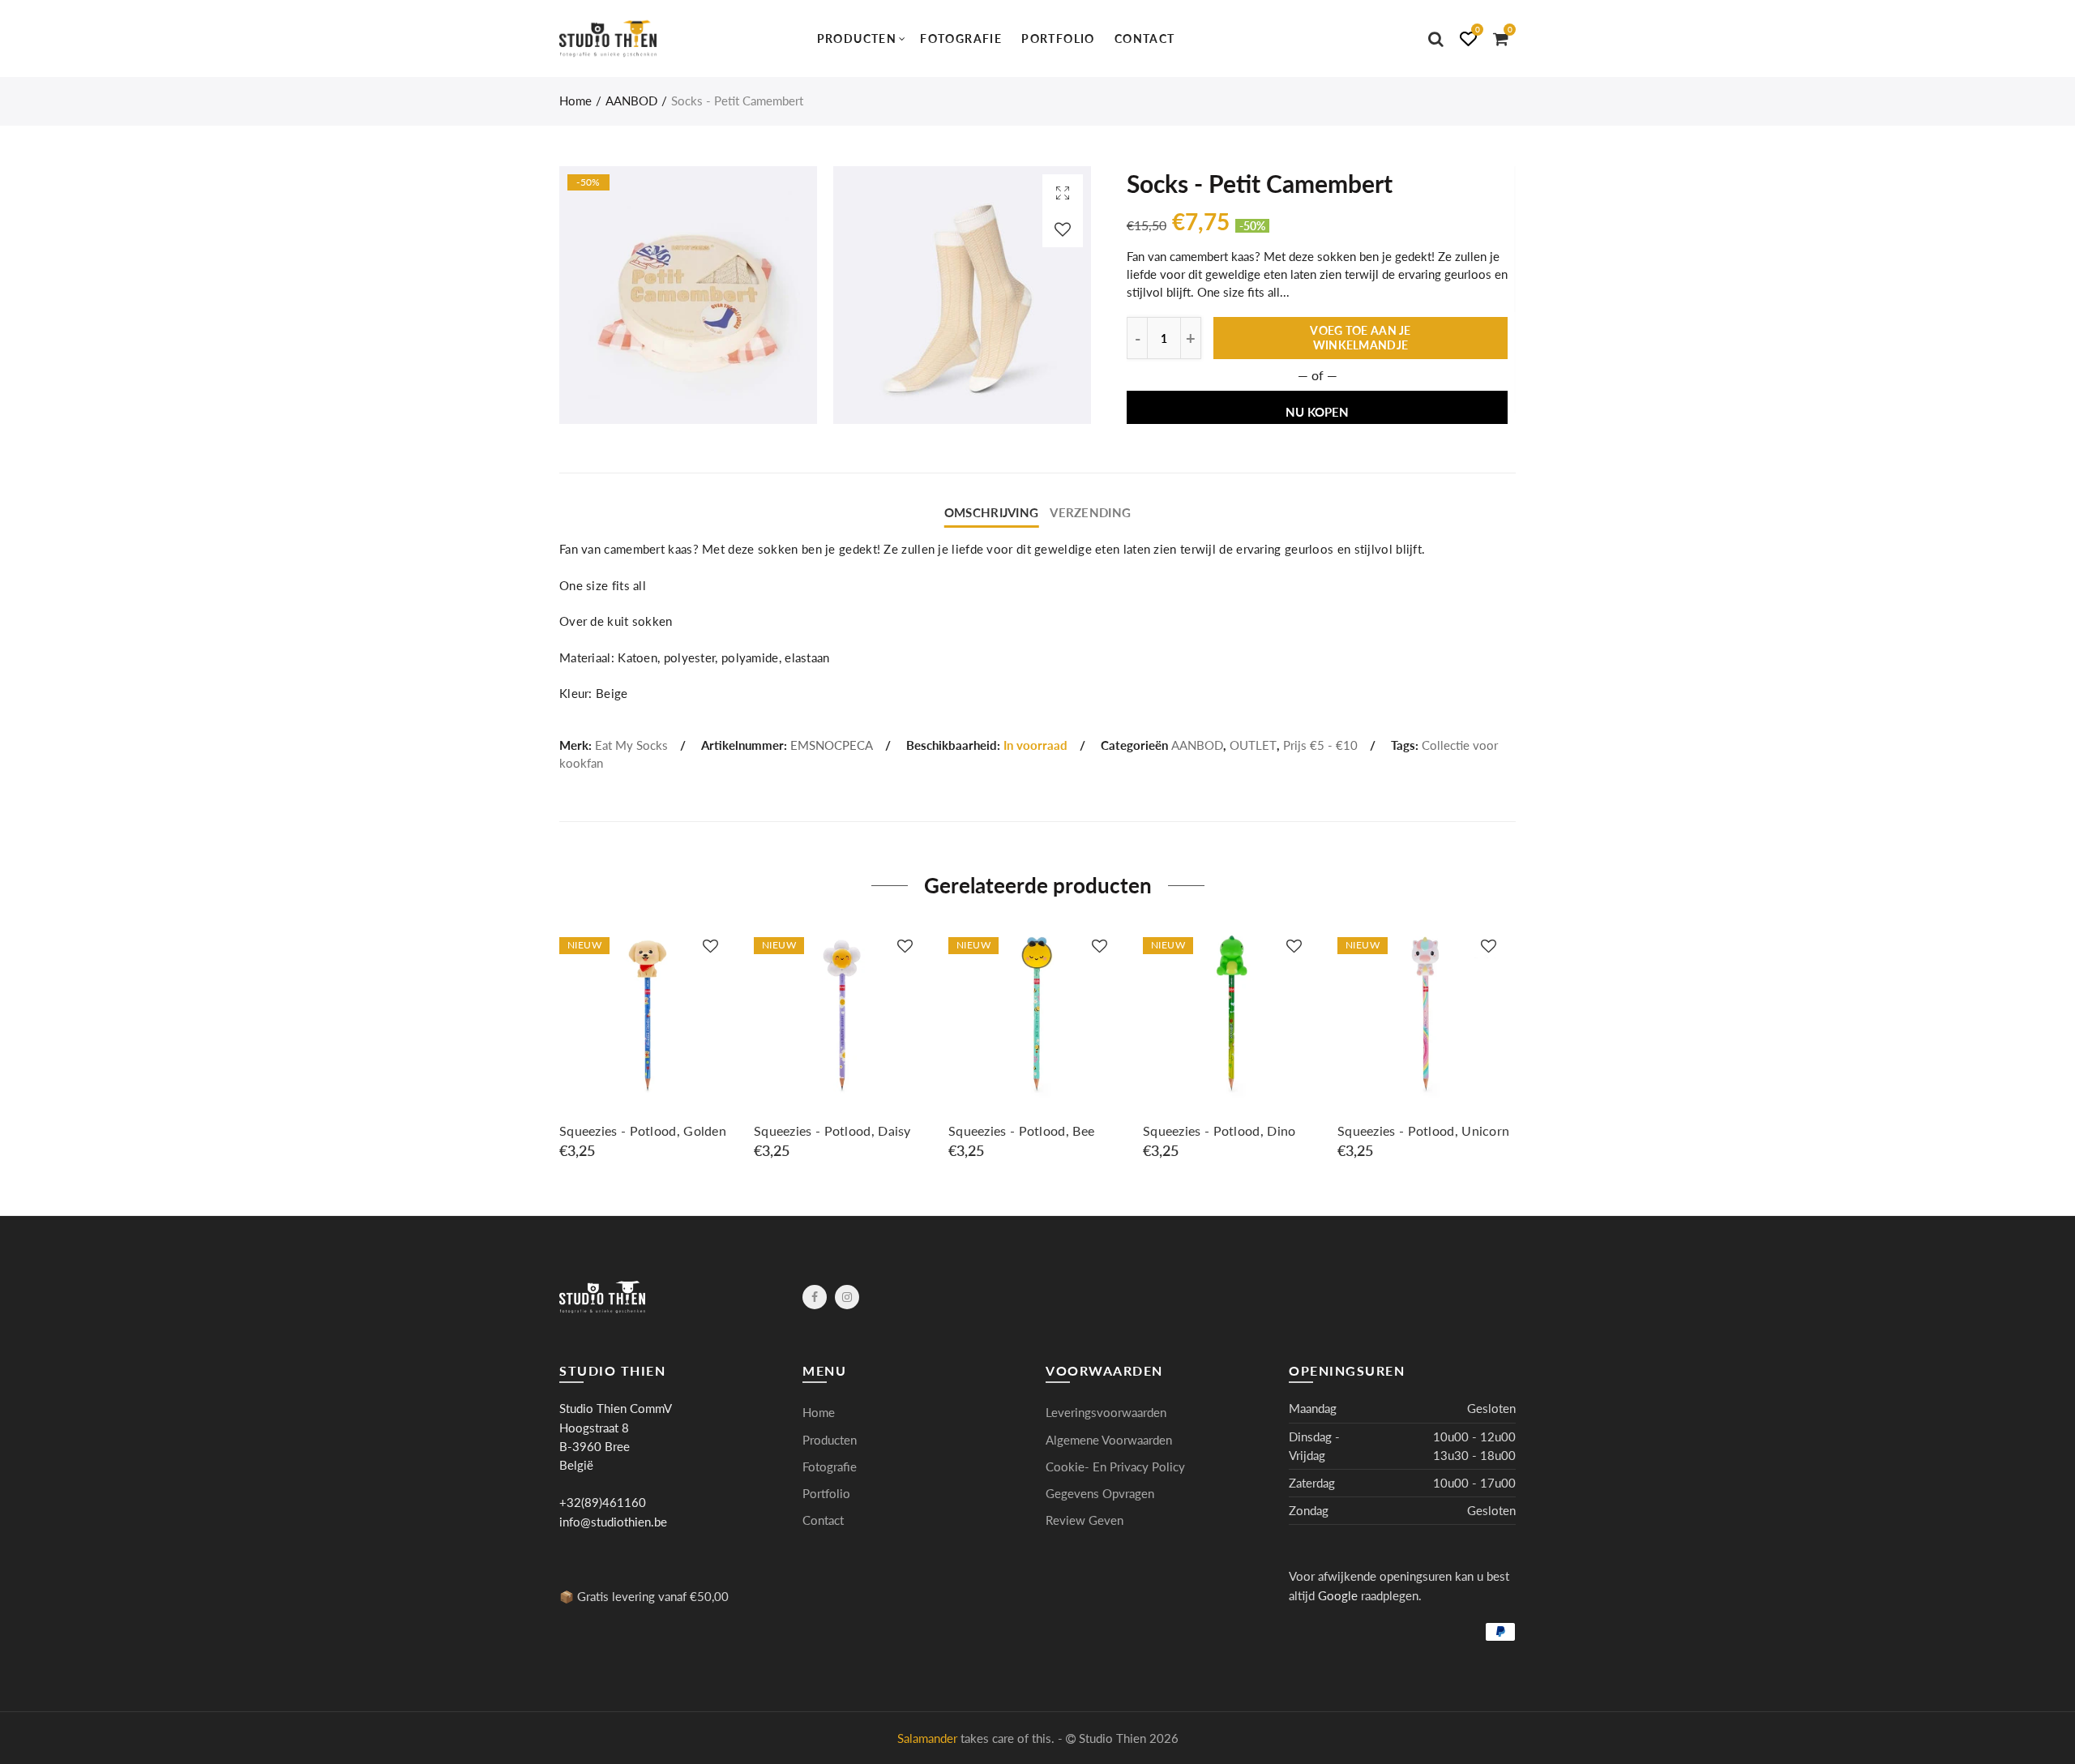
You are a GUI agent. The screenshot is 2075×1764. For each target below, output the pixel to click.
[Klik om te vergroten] (1063, 193)
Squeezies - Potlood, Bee (1021, 1131)
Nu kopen (1317, 412)
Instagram (847, 1297)
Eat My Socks (631, 745)
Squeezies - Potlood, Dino (1219, 1131)
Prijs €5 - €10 (1320, 745)
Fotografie (961, 39)
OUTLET (1253, 745)
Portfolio (1058, 39)
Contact (1145, 39)
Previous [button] (562, 1050)
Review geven (1085, 1520)
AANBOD (631, 101)
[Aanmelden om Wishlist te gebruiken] (1063, 229)
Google (1338, 1596)
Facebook (815, 1297)
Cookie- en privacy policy (1115, 1467)
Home (575, 101)
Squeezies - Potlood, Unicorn (1423, 1131)
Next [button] (1513, 1050)
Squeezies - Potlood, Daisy (832, 1131)
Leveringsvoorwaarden (1106, 1413)
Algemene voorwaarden (1109, 1440)
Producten (857, 39)
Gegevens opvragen (1100, 1494)
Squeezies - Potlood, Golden (643, 1131)
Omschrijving (991, 513)
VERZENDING (1090, 513)
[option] (648, 1043)
